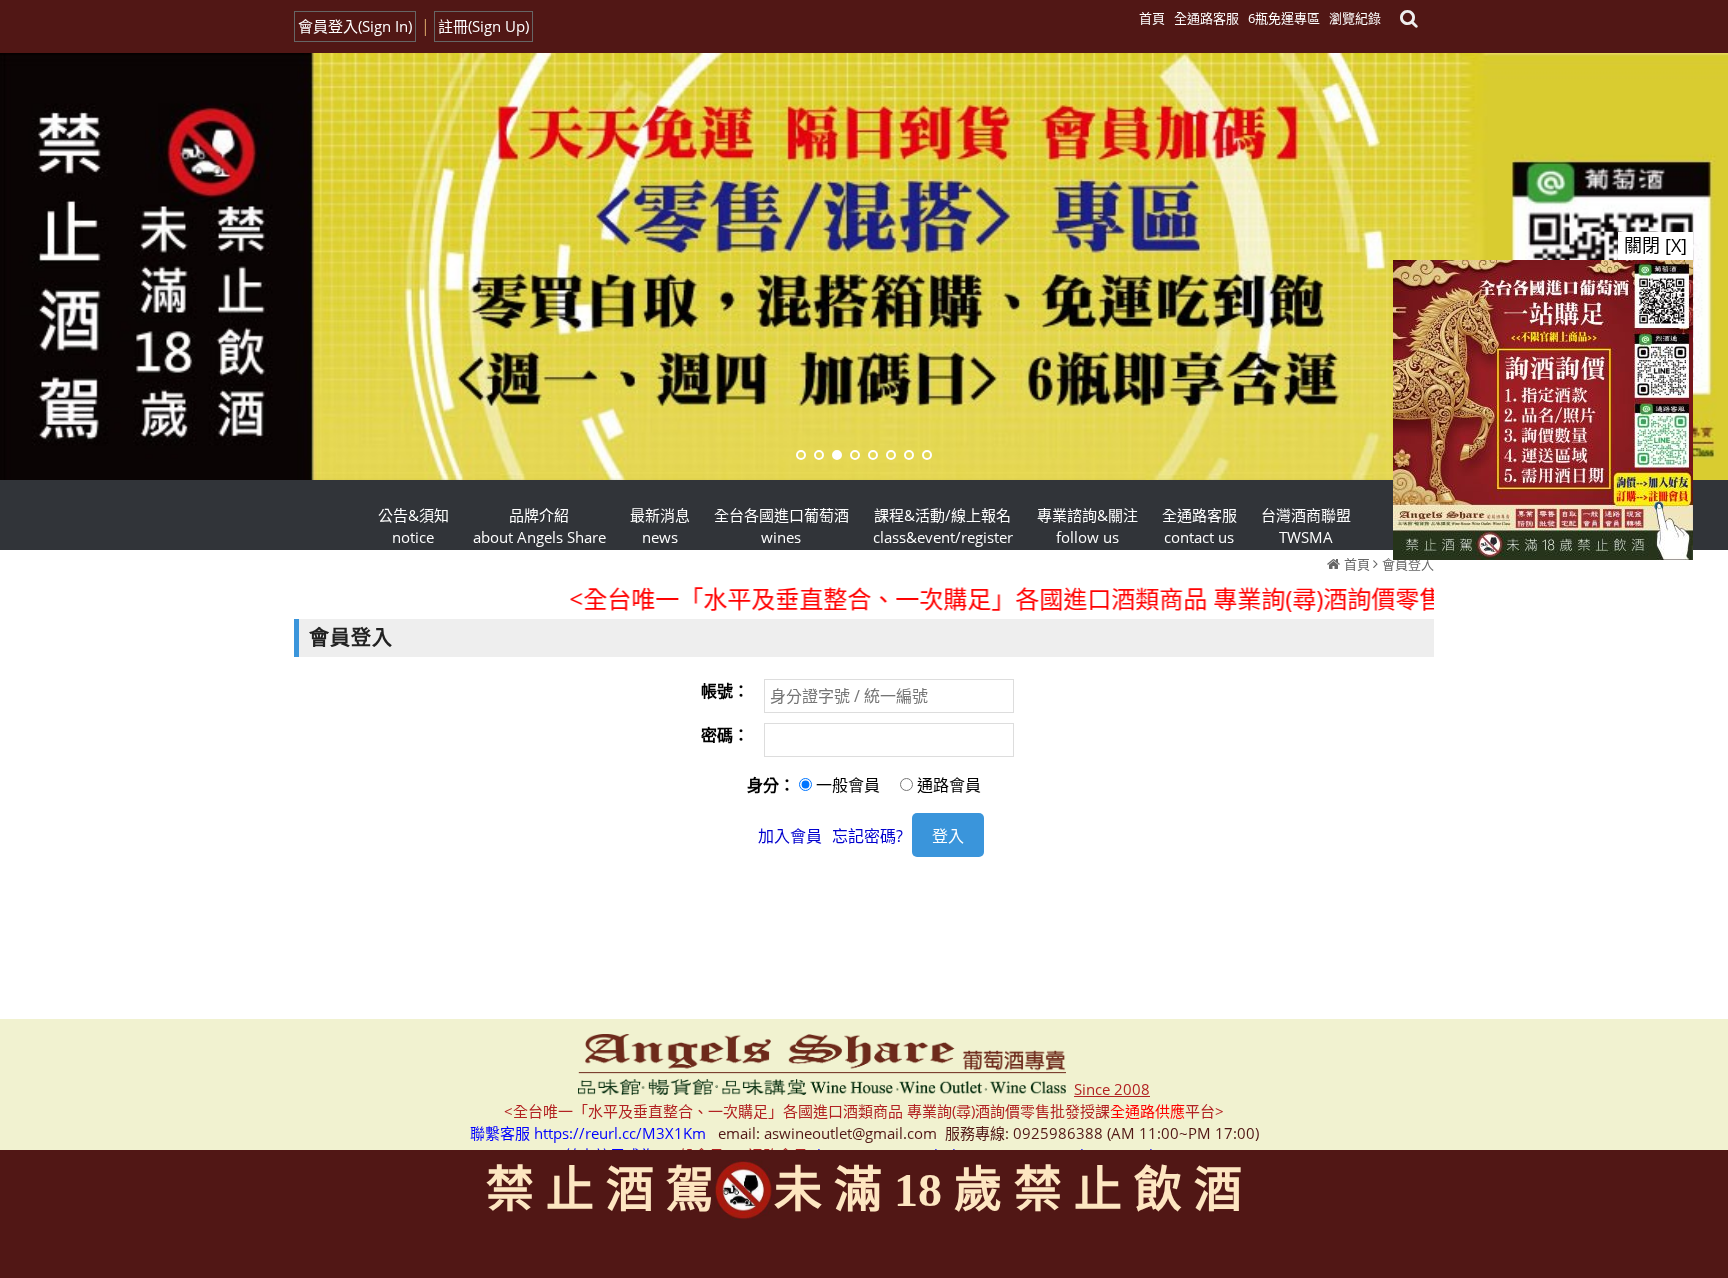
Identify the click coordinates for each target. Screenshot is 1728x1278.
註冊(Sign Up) (483, 26)
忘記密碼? (867, 836)
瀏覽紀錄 (1355, 18)
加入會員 (790, 836)
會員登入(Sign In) (355, 26)
